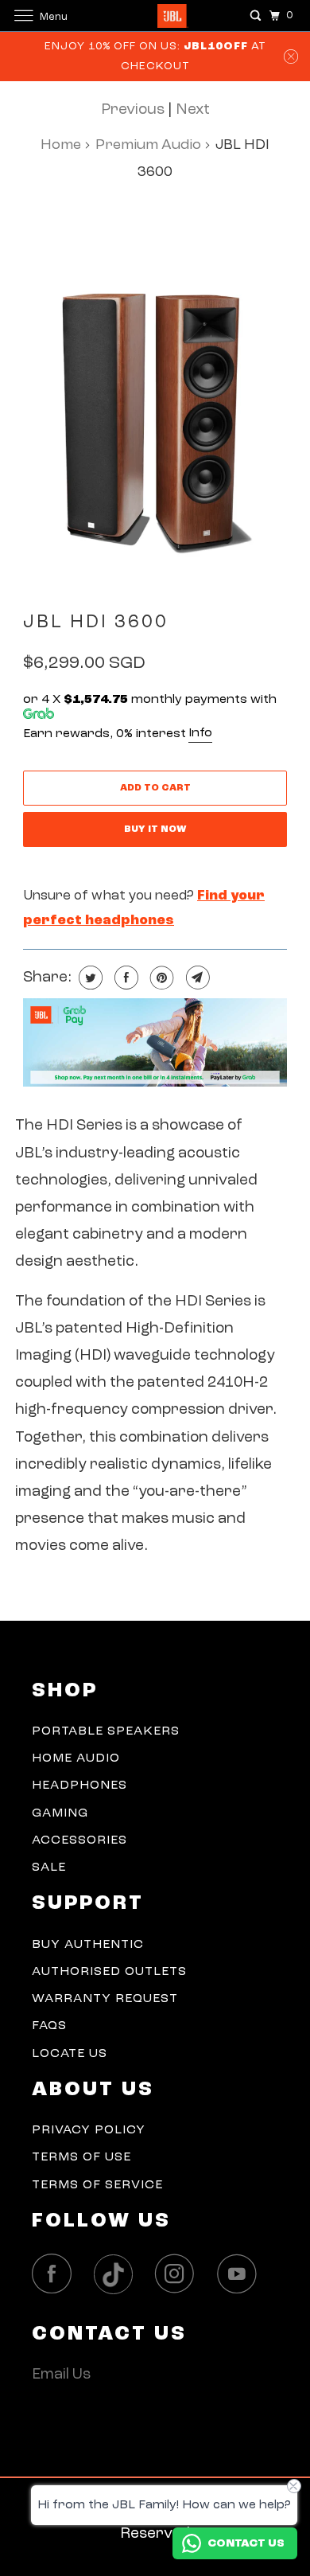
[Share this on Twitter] (89, 978)
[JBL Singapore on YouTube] (241, 2274)
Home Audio (76, 1758)
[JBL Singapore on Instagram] (179, 2274)
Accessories (79, 1840)
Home (61, 145)
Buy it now (155, 829)
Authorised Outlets (109, 1972)
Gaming (60, 1813)
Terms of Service (97, 2185)
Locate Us (70, 2054)
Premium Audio (148, 145)
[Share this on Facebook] (124, 978)
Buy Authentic (88, 1945)
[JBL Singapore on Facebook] (56, 2274)
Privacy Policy (89, 2130)
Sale (49, 1868)
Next (193, 110)
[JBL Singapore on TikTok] (118, 2275)
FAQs (49, 2026)
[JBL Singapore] (155, 16)
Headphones (79, 1786)
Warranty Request (105, 1999)
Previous (133, 110)
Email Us (61, 2375)
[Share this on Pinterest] (160, 978)
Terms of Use (81, 2157)
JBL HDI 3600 (96, 623)
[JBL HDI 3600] (155, 398)
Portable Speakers (106, 1731)
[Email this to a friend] (196, 978)
